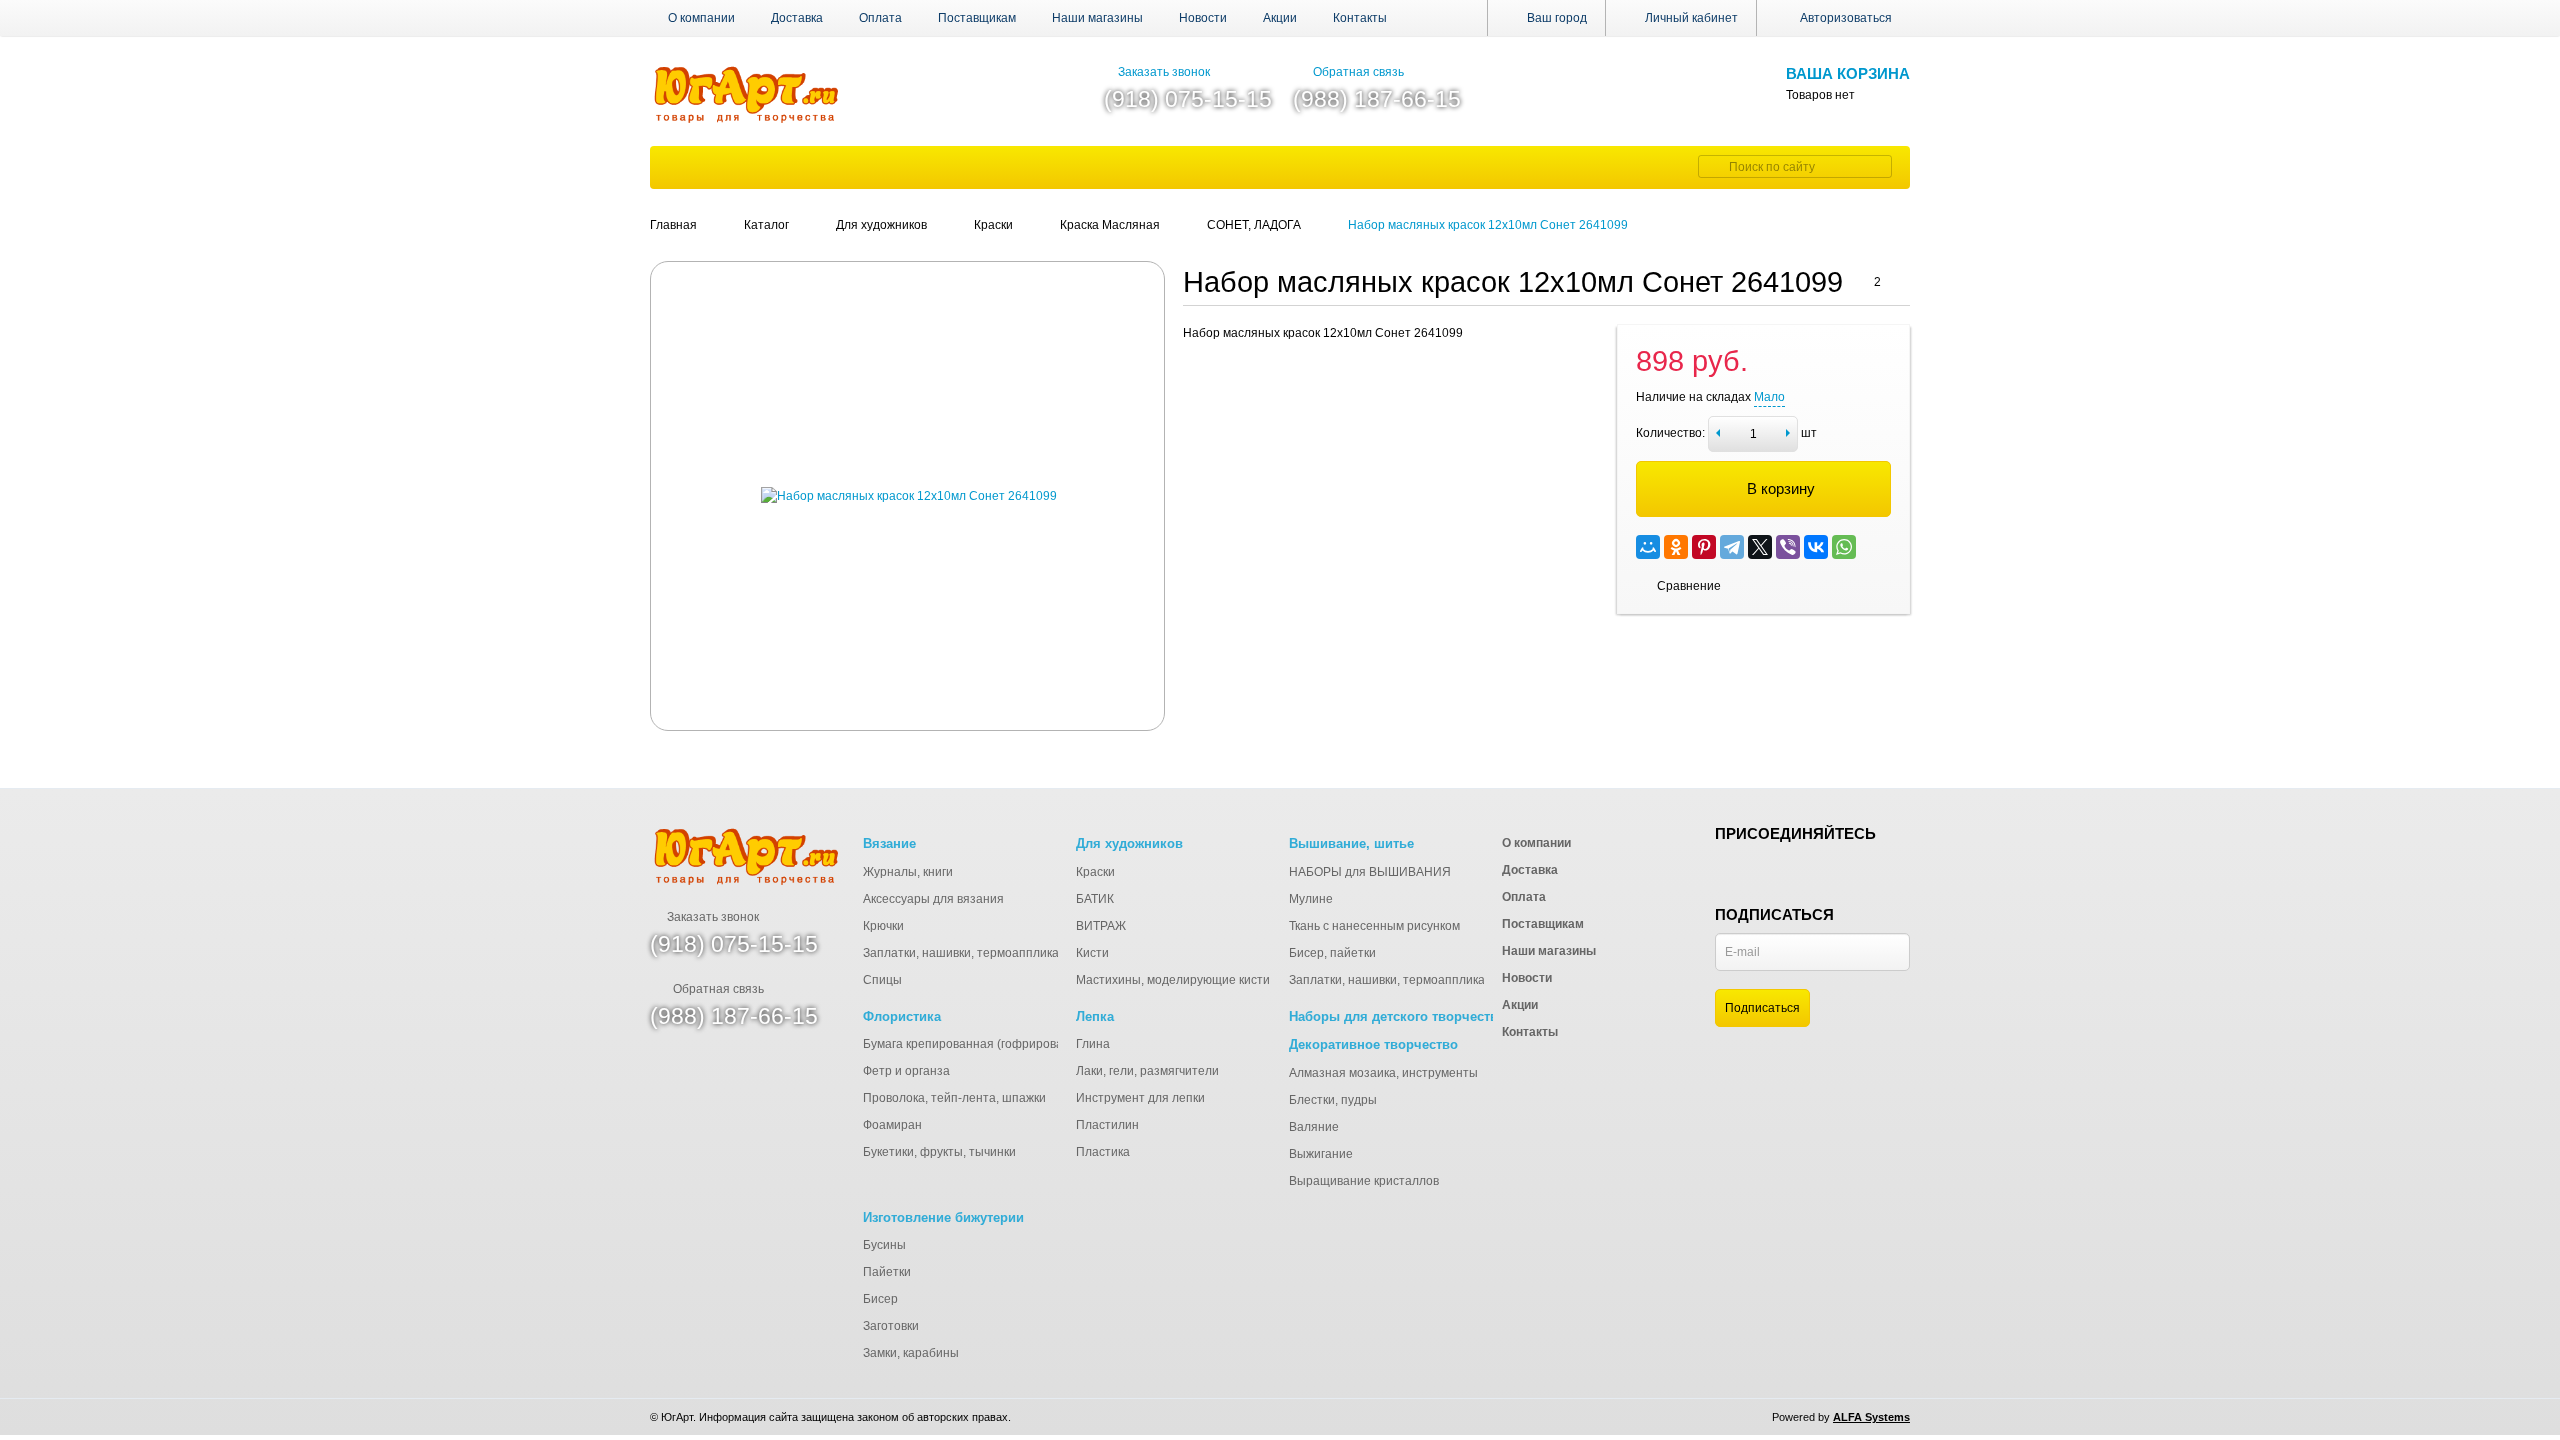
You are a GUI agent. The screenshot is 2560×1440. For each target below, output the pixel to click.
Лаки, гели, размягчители (1147, 1071)
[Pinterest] (1704, 547)
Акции (1280, 18)
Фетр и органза (906, 1071)
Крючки (883, 926)
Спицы (882, 980)
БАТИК (1095, 899)
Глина (1093, 1044)
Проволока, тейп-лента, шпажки (954, 1098)
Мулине (1311, 899)
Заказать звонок (1164, 72)
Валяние (1314, 1127)
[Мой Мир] (1648, 547)
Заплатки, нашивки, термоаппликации (971, 953)
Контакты (1360, 18)
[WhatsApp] (1844, 547)
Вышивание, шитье (1351, 843)
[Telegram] (1732, 547)
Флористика (902, 1016)
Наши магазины (1097, 18)
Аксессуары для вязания (933, 899)
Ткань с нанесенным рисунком (1374, 926)
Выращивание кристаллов (1364, 1181)
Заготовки (891, 1326)
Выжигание (1321, 1154)
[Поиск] (1711, 166)
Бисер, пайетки (1332, 953)
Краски (1095, 872)
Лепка (1095, 1016)
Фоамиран (892, 1125)
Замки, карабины (911, 1353)
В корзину (1781, 488)
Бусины (884, 1245)
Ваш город (1555, 18)
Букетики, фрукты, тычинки (939, 1152)
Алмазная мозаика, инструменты (1383, 1073)
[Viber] (1788, 547)
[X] (1760, 547)
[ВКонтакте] (1816, 547)
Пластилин (1107, 1125)
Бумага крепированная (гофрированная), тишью (1001, 1044)
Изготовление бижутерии (943, 1217)
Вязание (889, 843)
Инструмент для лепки (1140, 1098)
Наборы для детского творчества (1397, 1016)
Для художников (1129, 843)
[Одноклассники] (1676, 547)
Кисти (1092, 953)
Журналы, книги (908, 872)
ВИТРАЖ (1101, 926)
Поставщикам (977, 18)
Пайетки (887, 1272)
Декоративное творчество (1373, 1044)
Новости (1203, 18)
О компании (701, 18)
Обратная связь (1358, 72)
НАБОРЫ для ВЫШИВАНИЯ (1370, 872)
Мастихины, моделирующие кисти (1173, 980)
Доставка (797, 18)
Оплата (880, 18)
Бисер (880, 1299)
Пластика (1103, 1152)
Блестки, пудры (1333, 1100)
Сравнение (1689, 586)
